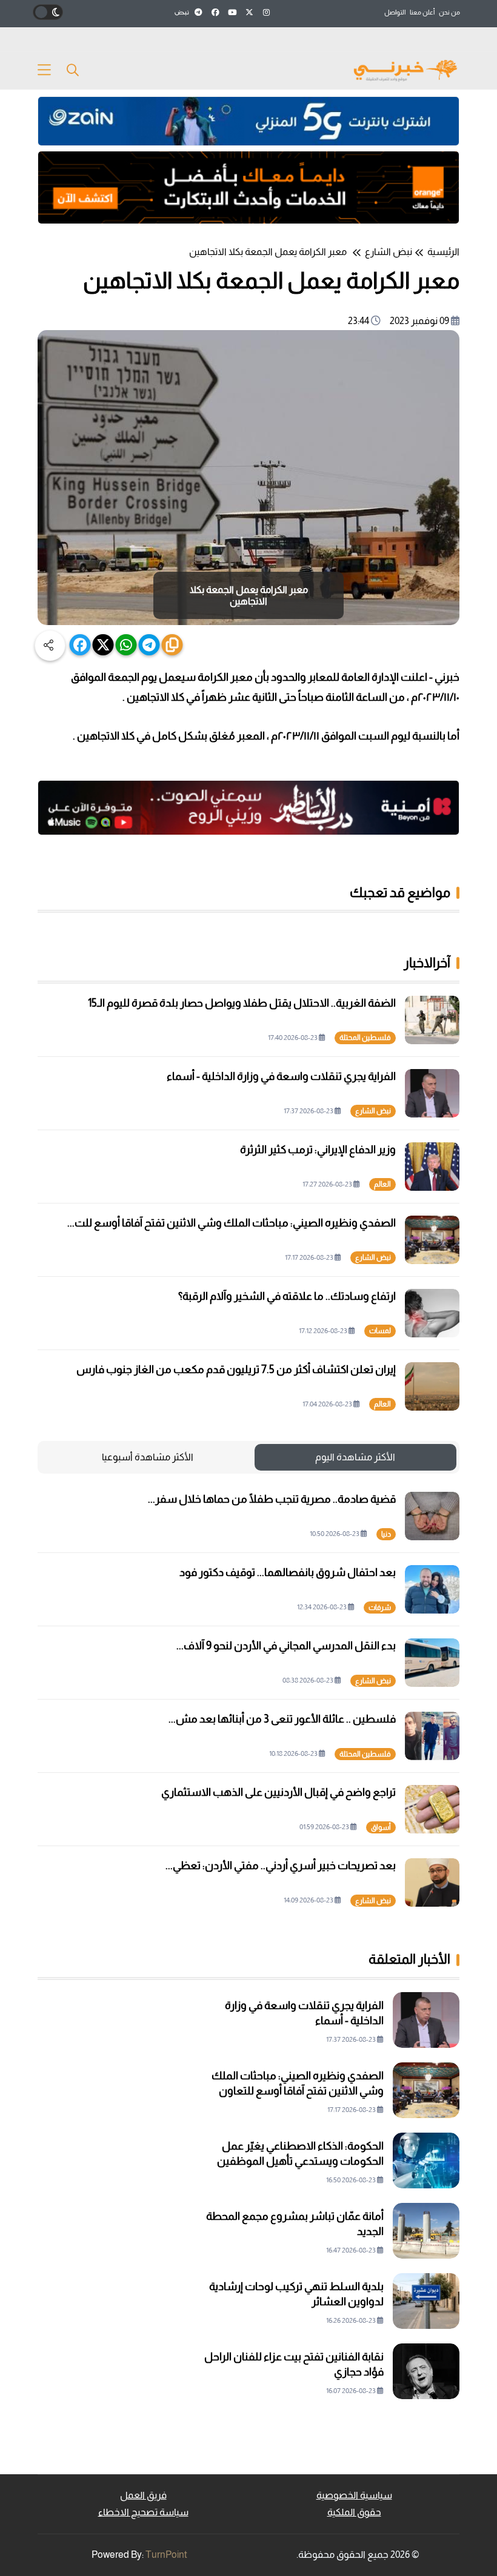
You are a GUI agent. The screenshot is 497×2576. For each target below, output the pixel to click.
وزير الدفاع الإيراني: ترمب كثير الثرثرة (318, 1150)
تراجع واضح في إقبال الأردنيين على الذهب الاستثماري (279, 1792)
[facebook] (80, 645)
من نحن (449, 12)
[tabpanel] (248, 1699)
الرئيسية (443, 252)
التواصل (395, 12)
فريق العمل (143, 2495)
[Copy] (172, 645)
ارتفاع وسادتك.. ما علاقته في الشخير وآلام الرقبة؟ (287, 1296)
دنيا (386, 1534)
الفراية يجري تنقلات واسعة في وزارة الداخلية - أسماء (281, 1076)
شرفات (380, 1608)
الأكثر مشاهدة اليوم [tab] (355, 1457)
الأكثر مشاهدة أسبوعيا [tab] (148, 1457)
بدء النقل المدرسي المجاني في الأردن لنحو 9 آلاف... (286, 1646)
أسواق (381, 1827)
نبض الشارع (389, 252)
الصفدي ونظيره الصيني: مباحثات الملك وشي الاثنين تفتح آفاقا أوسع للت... (232, 1223)
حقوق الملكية (354, 2512)
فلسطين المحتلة (365, 1038)
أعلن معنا (422, 12)
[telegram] (149, 645)
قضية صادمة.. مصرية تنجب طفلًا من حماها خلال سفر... (272, 1499)
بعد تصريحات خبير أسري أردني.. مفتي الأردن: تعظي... (281, 1866)
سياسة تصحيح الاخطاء (143, 2512)
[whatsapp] (126, 645)
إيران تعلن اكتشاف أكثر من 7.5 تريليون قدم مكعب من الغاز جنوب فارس (236, 1369)
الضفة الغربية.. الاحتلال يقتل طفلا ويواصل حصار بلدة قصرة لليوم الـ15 (242, 1003)
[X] (103, 645)
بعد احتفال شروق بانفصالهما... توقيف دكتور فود (288, 1572)
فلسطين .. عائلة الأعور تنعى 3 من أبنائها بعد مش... (282, 1719)
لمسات (380, 1331)
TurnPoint (166, 2554)
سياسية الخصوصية (354, 2495)
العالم (382, 1184)
